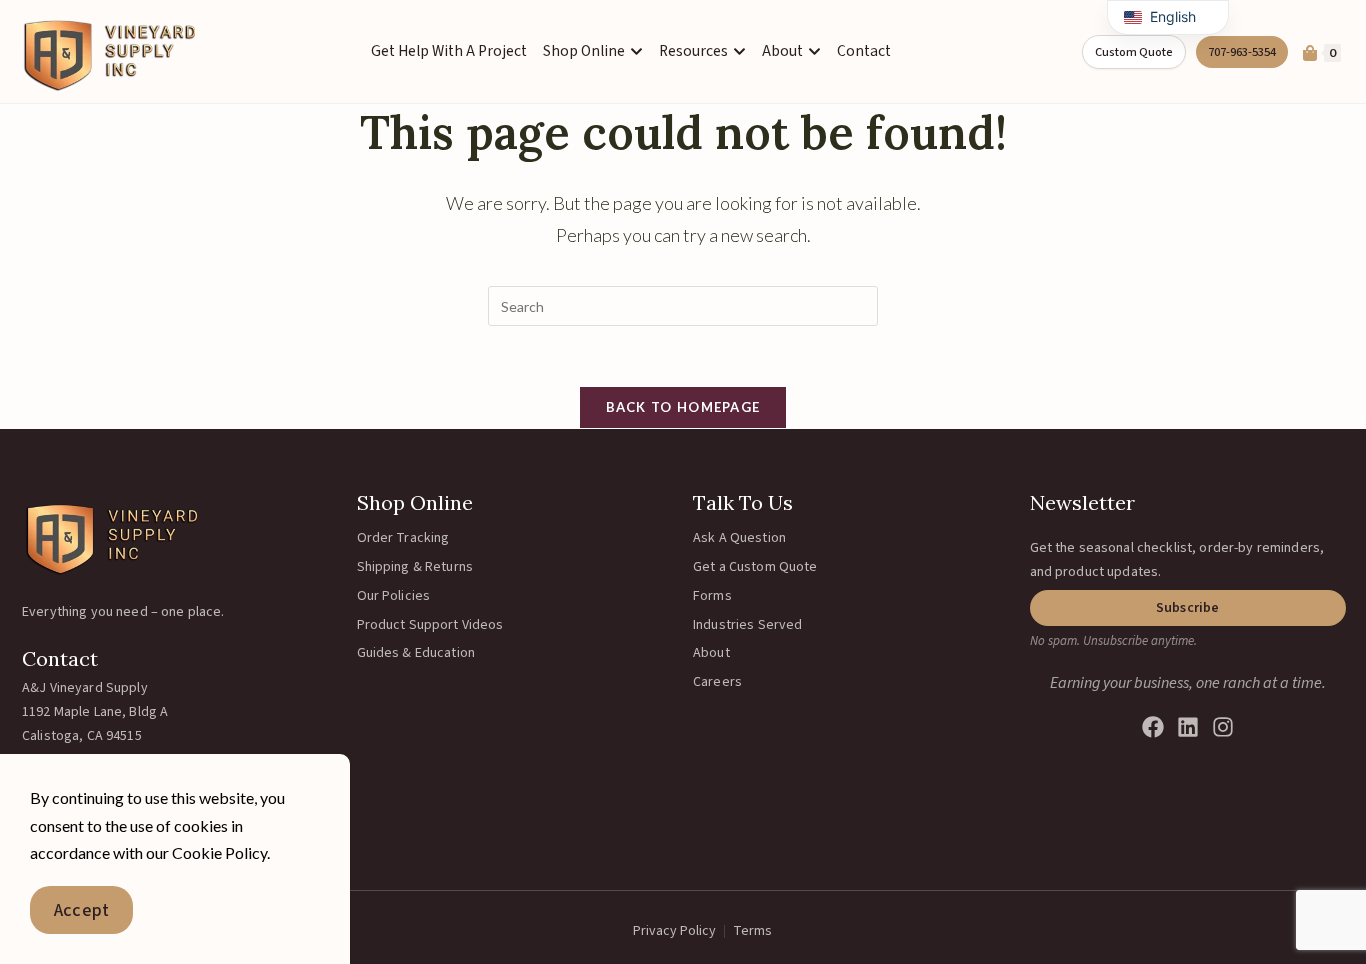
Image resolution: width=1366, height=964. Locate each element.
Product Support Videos (430, 625)
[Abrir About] (814, 51)
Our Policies (394, 596)
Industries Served (747, 625)
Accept (81, 910)
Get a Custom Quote (755, 567)
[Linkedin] (1188, 727)
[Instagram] (1223, 727)
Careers (717, 682)
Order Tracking (403, 538)
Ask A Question (739, 538)
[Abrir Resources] (739, 51)
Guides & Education (416, 653)
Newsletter (1082, 502)
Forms (712, 596)
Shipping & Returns (415, 567)
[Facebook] (1153, 727)
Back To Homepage (683, 407)
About (711, 653)
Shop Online (415, 502)
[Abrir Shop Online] (636, 51)
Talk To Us (743, 502)
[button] (1188, 608)
